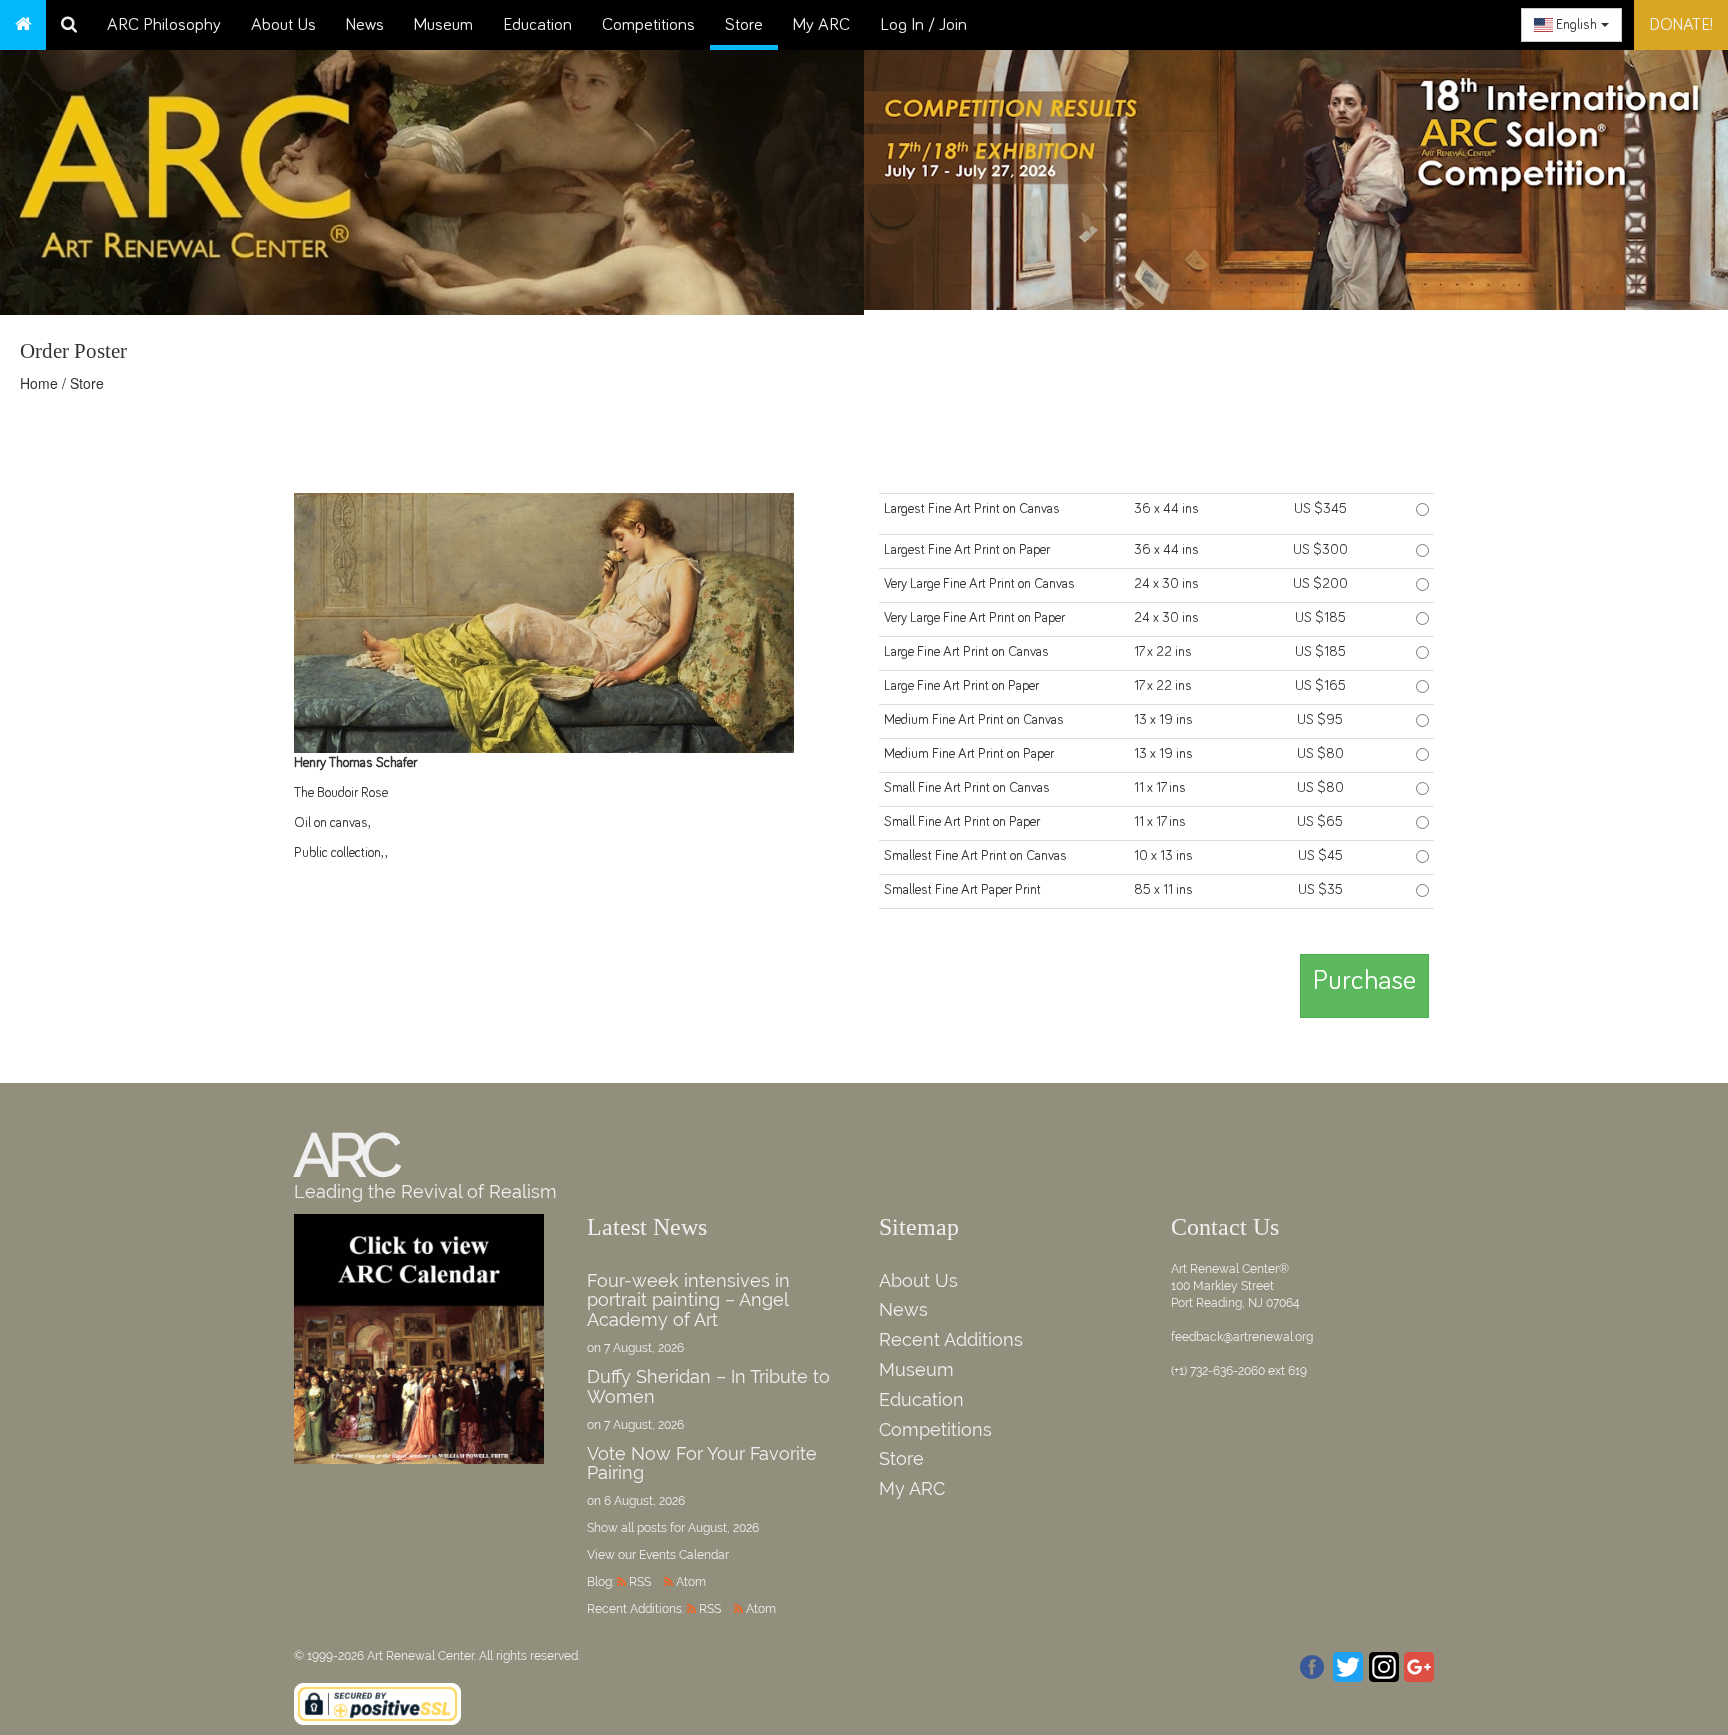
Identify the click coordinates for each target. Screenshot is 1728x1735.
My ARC (821, 25)
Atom (691, 1582)
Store (744, 25)
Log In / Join (923, 25)
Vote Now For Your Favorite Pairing (702, 1463)
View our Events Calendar (658, 1555)
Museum (443, 25)
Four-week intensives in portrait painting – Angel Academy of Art (688, 1300)
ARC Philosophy (164, 25)
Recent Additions (951, 1339)
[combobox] (1571, 25)
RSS (640, 1582)
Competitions (648, 25)
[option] (1296, 175)
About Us (283, 25)
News (365, 25)
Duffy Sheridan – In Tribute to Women (708, 1386)
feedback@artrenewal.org (1242, 1337)
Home (39, 383)
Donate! (1681, 25)
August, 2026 (723, 1528)
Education (537, 25)
